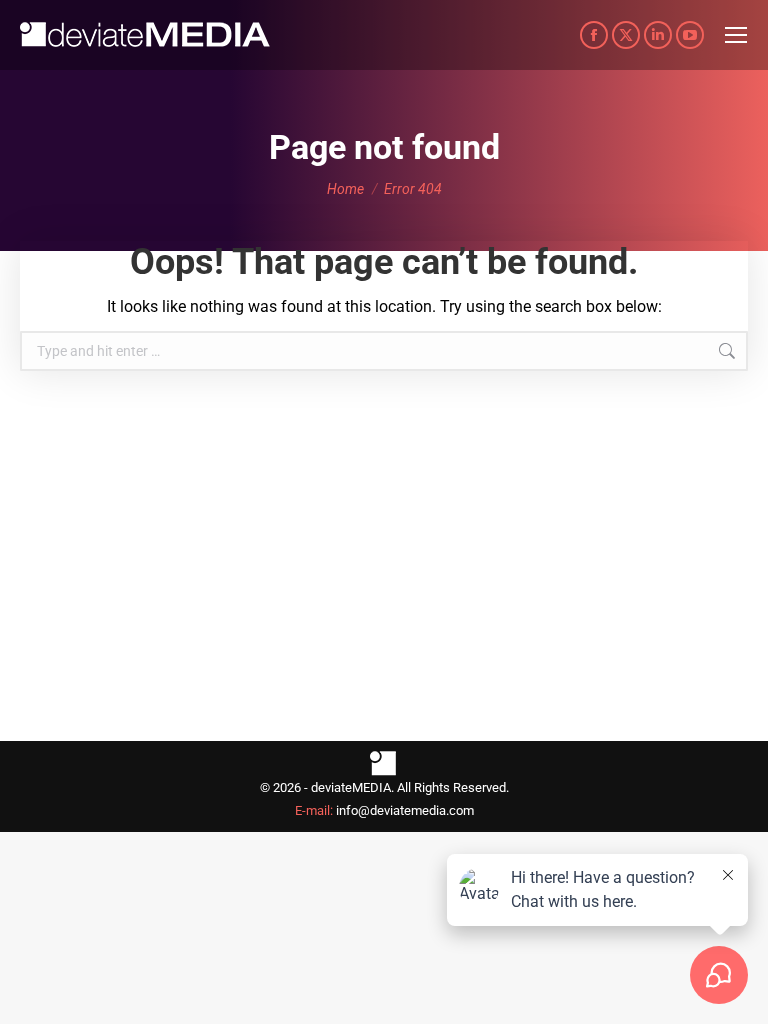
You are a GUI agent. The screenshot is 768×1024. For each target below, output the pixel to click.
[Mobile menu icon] (736, 35)
